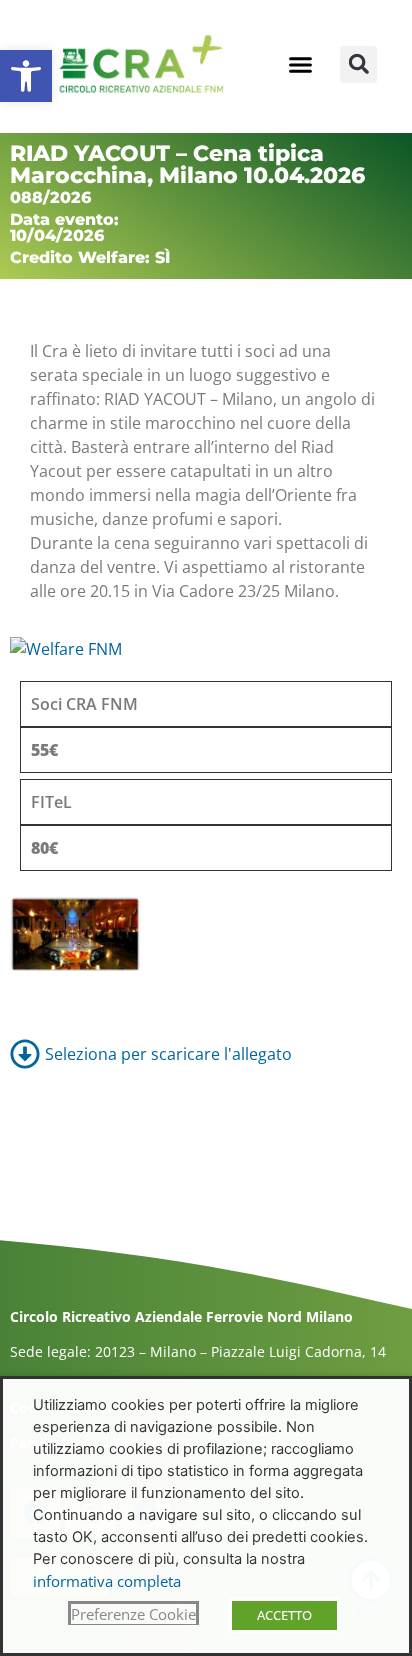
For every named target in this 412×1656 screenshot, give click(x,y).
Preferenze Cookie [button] (133, 1614)
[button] (26, 76)
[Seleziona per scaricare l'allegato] (206, 1054)
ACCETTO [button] (284, 1615)
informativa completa (107, 1581)
